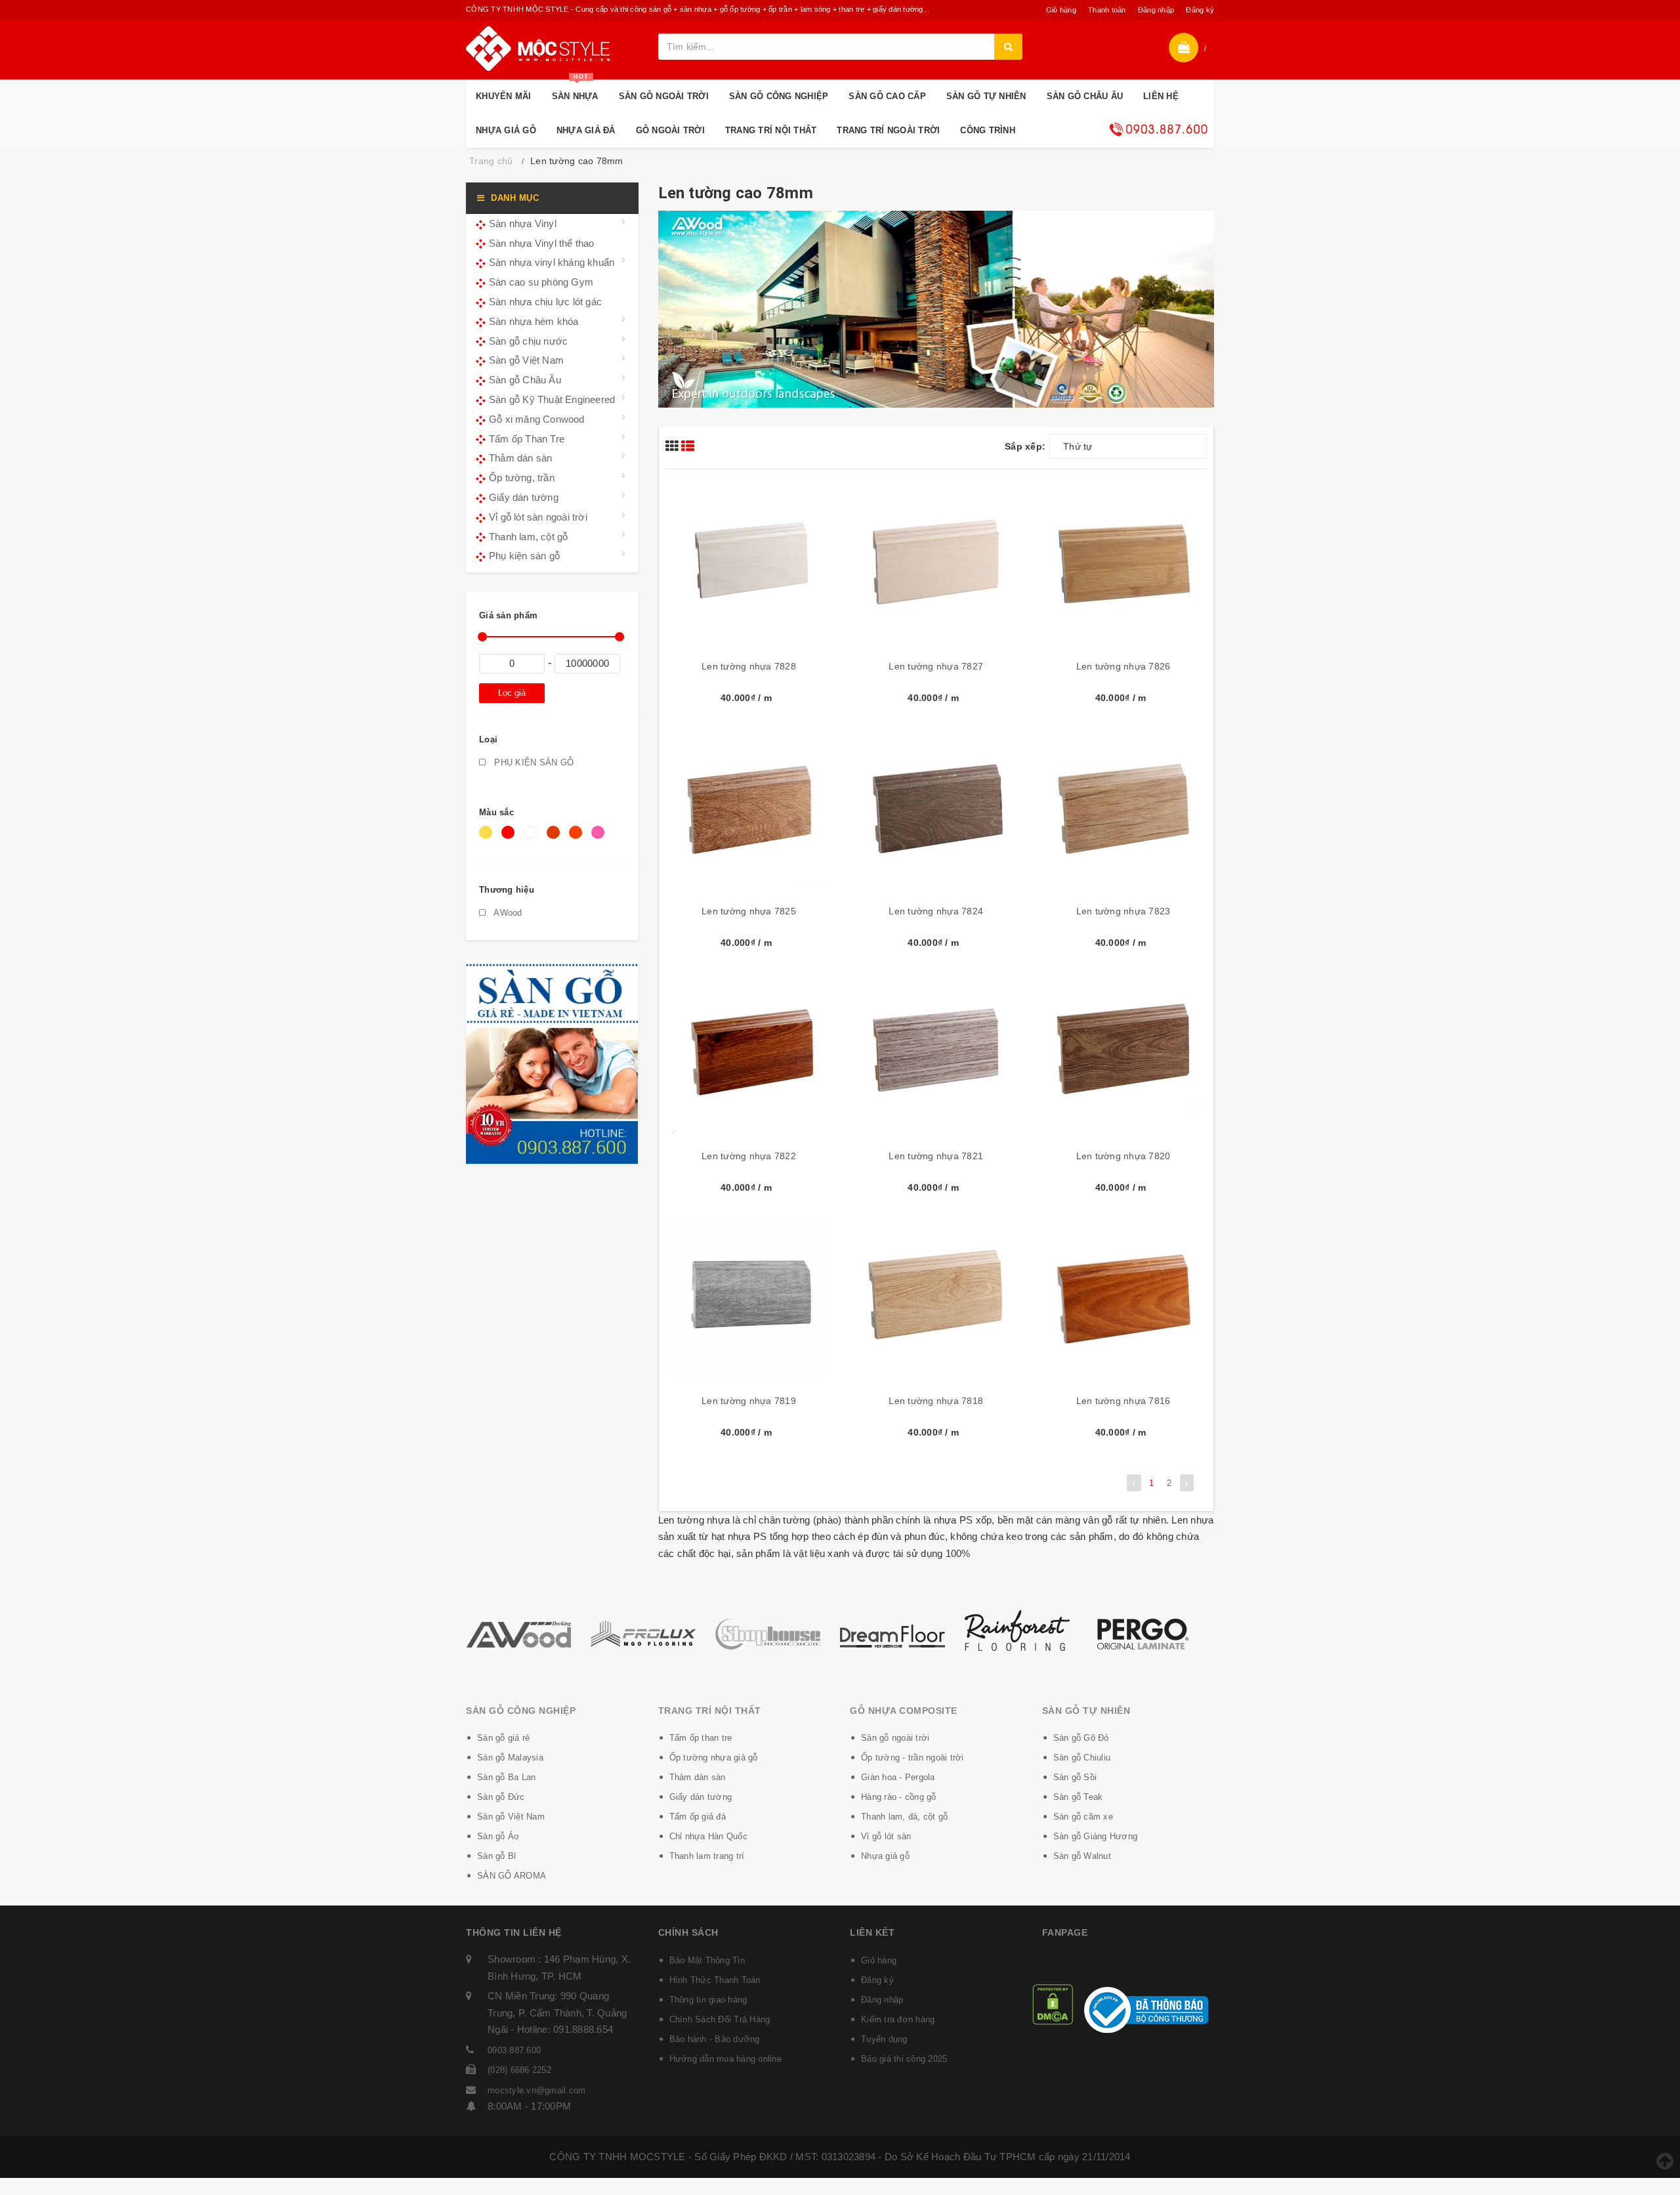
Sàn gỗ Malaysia (510, 1758)
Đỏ (510, 839)
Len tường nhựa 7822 (749, 1156)
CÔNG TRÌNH (988, 130)
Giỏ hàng (1061, 10)
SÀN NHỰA (575, 90)
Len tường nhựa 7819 (749, 1401)
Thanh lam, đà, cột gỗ (904, 1817)
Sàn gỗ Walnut (1082, 1856)
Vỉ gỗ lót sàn (886, 1836)
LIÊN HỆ (1161, 96)
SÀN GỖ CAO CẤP (887, 96)
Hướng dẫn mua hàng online (725, 2059)
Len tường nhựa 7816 (1123, 1401)
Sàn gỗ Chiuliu (1082, 1758)
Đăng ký (1200, 10)
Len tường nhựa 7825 (749, 911)
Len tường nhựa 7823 (1123, 911)
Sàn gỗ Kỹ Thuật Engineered (552, 399)
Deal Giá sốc (1158, 129)
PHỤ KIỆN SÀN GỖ (533, 762)
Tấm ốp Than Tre (527, 439)
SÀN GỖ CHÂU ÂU (1085, 96)
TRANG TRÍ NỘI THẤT (771, 130)
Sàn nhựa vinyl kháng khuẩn (552, 262)
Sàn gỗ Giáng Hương (1096, 1836)
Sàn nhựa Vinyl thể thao (542, 243)
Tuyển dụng (884, 2039)
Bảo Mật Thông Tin (707, 1960)
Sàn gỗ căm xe (1083, 1817)
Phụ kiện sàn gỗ (524, 556)
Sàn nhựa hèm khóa (534, 321)
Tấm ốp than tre (701, 1738)
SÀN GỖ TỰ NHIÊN (986, 96)
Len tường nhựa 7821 (936, 1156)
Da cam (578, 839)
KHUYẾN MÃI (504, 96)
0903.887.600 (514, 2050)
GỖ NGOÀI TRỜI (670, 130)
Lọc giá (512, 693)
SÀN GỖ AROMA (512, 1876)
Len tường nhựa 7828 (749, 666)
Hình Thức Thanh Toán (715, 1980)
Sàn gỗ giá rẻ (503, 1738)
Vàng (488, 839)
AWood (507, 913)
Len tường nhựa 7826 (1123, 666)
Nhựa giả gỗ (885, 1856)
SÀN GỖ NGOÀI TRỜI (664, 96)
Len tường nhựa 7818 (936, 1401)
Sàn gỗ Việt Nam (526, 360)
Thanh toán (1107, 10)
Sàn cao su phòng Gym (541, 282)
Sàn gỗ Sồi (1075, 1777)
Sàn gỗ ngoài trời (895, 1738)
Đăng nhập (1156, 10)
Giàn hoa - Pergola (898, 1777)
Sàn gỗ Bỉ (496, 1856)
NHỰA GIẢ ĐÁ (586, 130)
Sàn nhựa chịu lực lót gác (545, 302)
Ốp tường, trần (522, 478)
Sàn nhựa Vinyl (523, 224)
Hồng (600, 839)
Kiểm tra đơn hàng (898, 2019)
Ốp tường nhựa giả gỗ (714, 1758)
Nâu (555, 839)
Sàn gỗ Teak (1078, 1797)
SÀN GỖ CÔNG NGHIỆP (779, 96)
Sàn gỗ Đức (501, 1797)
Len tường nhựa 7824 (936, 911)
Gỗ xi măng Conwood (537, 419)
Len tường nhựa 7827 (936, 666)
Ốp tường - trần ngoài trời (913, 1758)
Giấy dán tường (524, 497)
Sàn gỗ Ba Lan (506, 1777)
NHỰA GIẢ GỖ (506, 130)
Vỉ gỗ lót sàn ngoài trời (538, 517)
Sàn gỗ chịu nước (528, 341)
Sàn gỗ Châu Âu (525, 380)
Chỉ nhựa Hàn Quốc (708, 1836)
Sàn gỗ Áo (498, 1836)
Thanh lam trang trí (707, 1856)
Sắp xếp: (1025, 446)
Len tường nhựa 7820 (1123, 1156)
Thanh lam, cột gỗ (528, 537)
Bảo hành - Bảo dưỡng (715, 2039)
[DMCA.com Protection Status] (1053, 2004)
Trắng (533, 839)
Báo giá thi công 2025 (904, 2059)
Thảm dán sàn (520, 458)
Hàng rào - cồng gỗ (899, 1797)
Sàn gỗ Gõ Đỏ (1081, 1738)
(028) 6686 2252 (519, 2070)
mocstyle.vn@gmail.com (536, 2090)
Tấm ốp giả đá (698, 1817)
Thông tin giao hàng (708, 2000)
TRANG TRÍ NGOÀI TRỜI (888, 130)
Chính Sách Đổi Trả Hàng (720, 2019)
